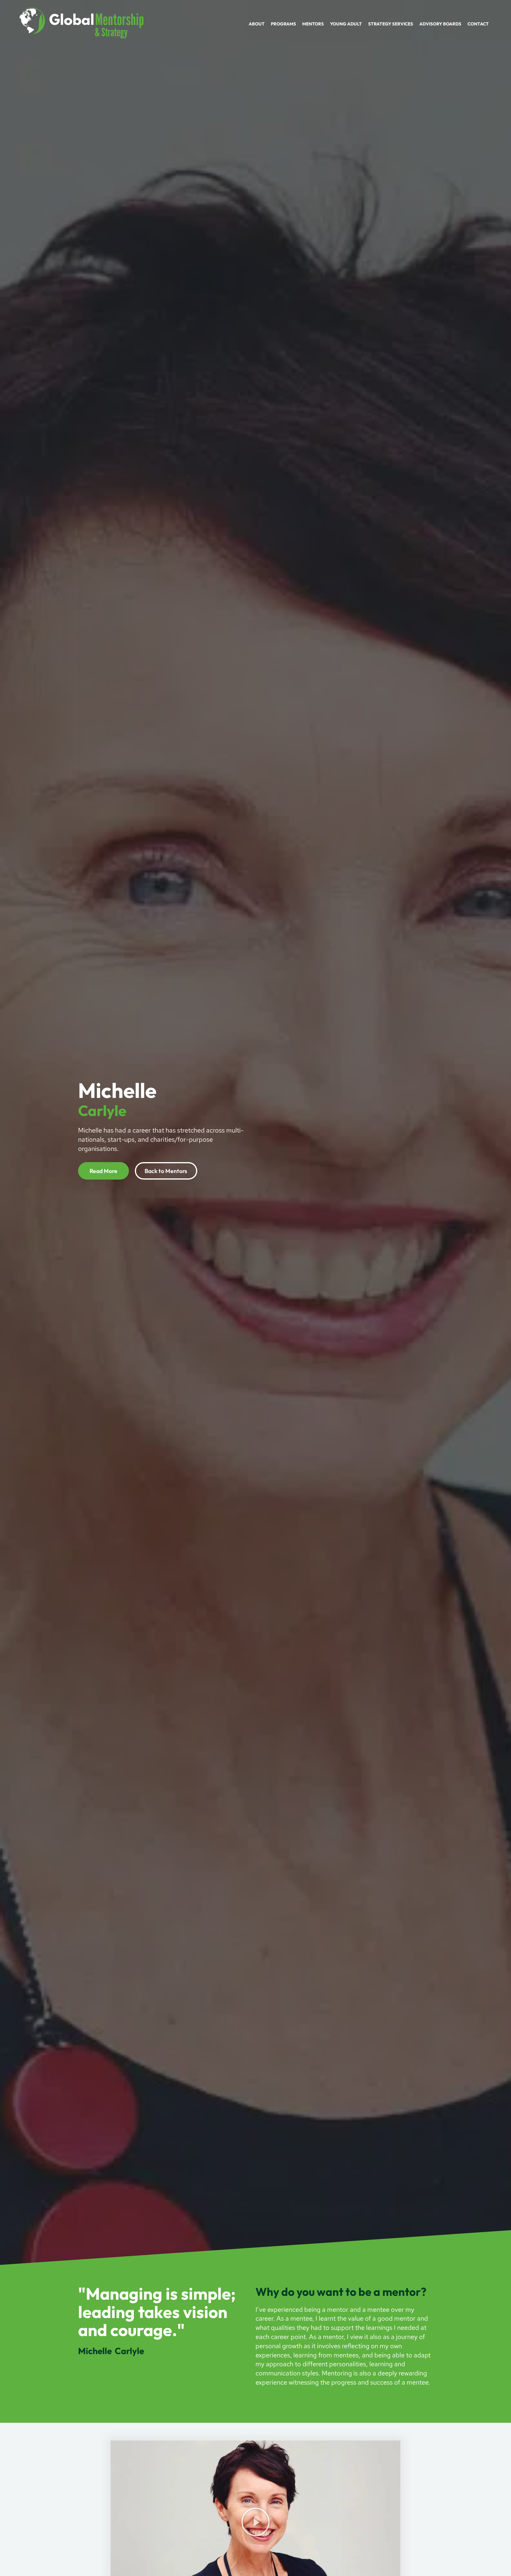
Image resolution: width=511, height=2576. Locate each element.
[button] (256, 2522)
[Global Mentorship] (81, 22)
